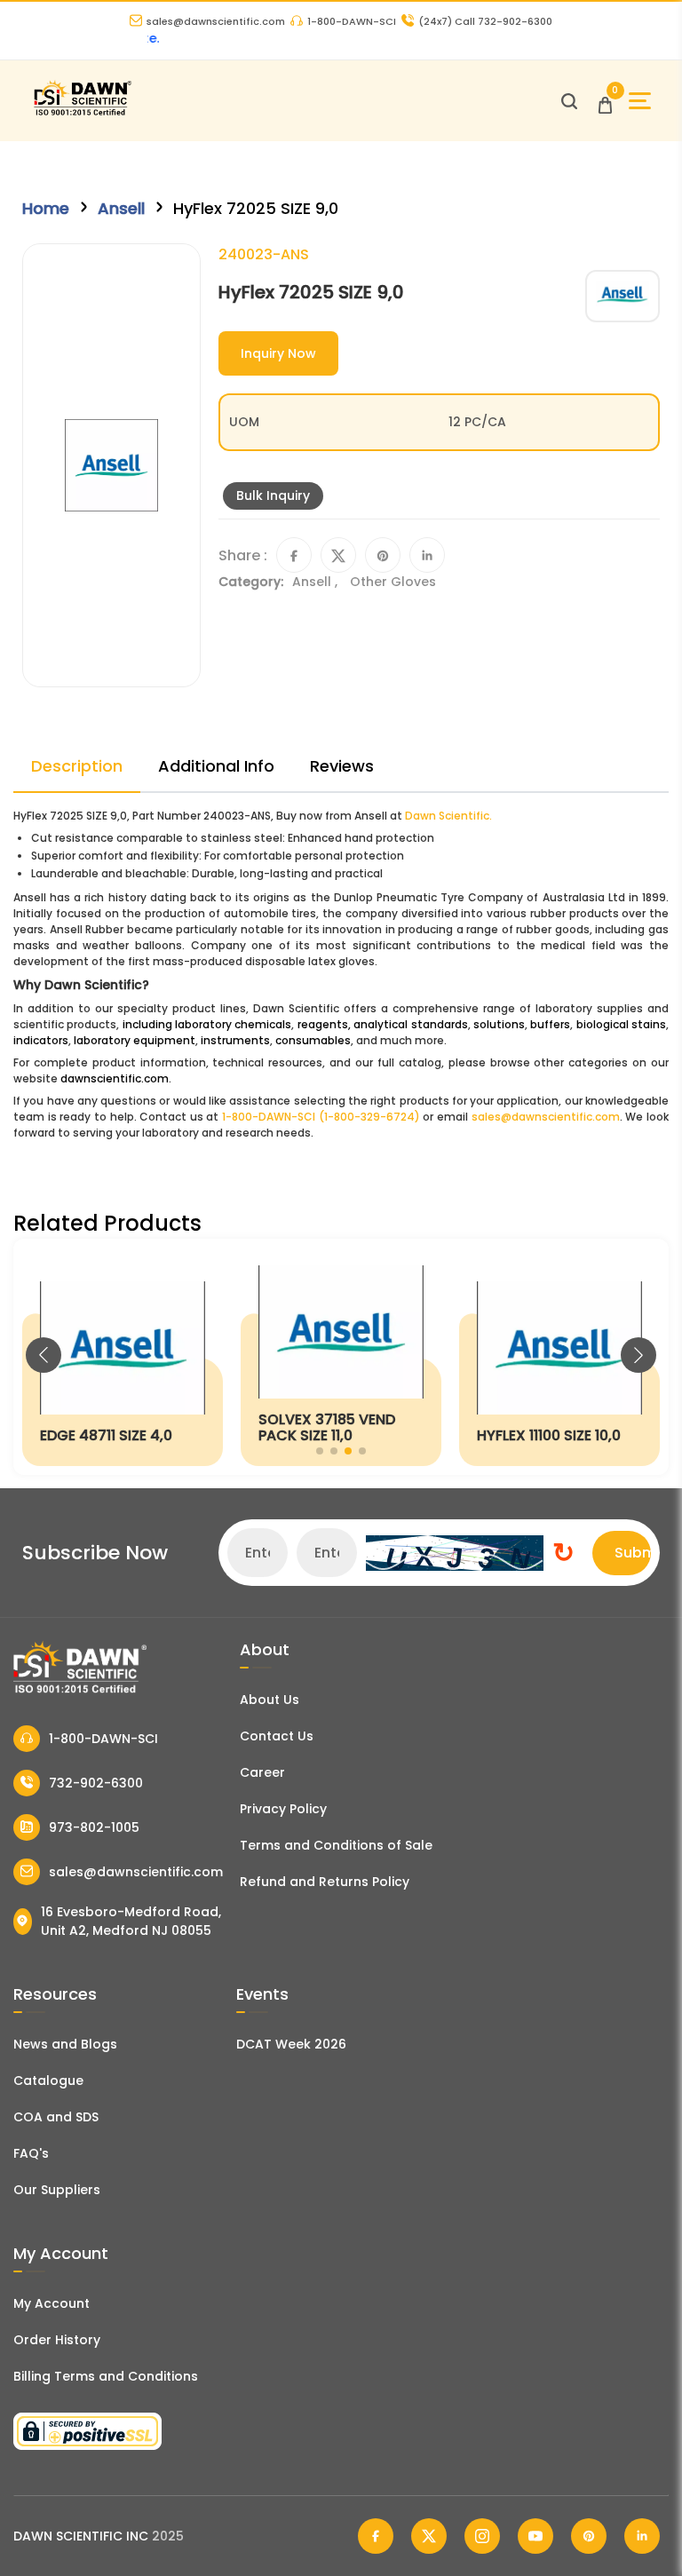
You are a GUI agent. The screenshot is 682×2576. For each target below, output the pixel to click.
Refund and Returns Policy (325, 1882)
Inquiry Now (278, 353)
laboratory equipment (135, 1040)
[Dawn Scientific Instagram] (482, 2536)
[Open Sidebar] (640, 101)
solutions (499, 1024)
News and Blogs (65, 2044)
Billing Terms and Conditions (106, 2376)
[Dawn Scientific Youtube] (535, 2536)
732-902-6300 (96, 1783)
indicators (41, 1040)
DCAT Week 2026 (291, 2044)
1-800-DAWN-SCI (352, 21)
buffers (550, 1024)
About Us (270, 1700)
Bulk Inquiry (273, 495)
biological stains (621, 1024)
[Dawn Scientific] (82, 113)
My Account (52, 2303)
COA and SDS (56, 2117)
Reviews (342, 766)
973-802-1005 (94, 1827)
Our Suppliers (57, 2190)
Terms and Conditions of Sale (336, 1845)
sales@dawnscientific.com (216, 21)
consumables (313, 1040)
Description (77, 766)
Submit (633, 1553)
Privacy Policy (283, 1809)
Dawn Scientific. (448, 816)
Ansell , (317, 582)
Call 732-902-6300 (485, 21)
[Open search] (569, 101)
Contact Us (277, 1736)
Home (46, 208)
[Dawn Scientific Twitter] (429, 2536)
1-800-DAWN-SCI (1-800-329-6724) (321, 1117)
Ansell (121, 208)
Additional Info (216, 766)
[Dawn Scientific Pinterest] (589, 2536)
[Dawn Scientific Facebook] (376, 2536)
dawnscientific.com (115, 1078)
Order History (57, 2340)
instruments (235, 1040)
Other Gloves (393, 582)
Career (262, 1772)
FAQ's (31, 2153)
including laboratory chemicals (207, 1024)
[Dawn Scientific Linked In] (642, 2536)
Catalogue (48, 2081)
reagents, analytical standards (383, 1024)
